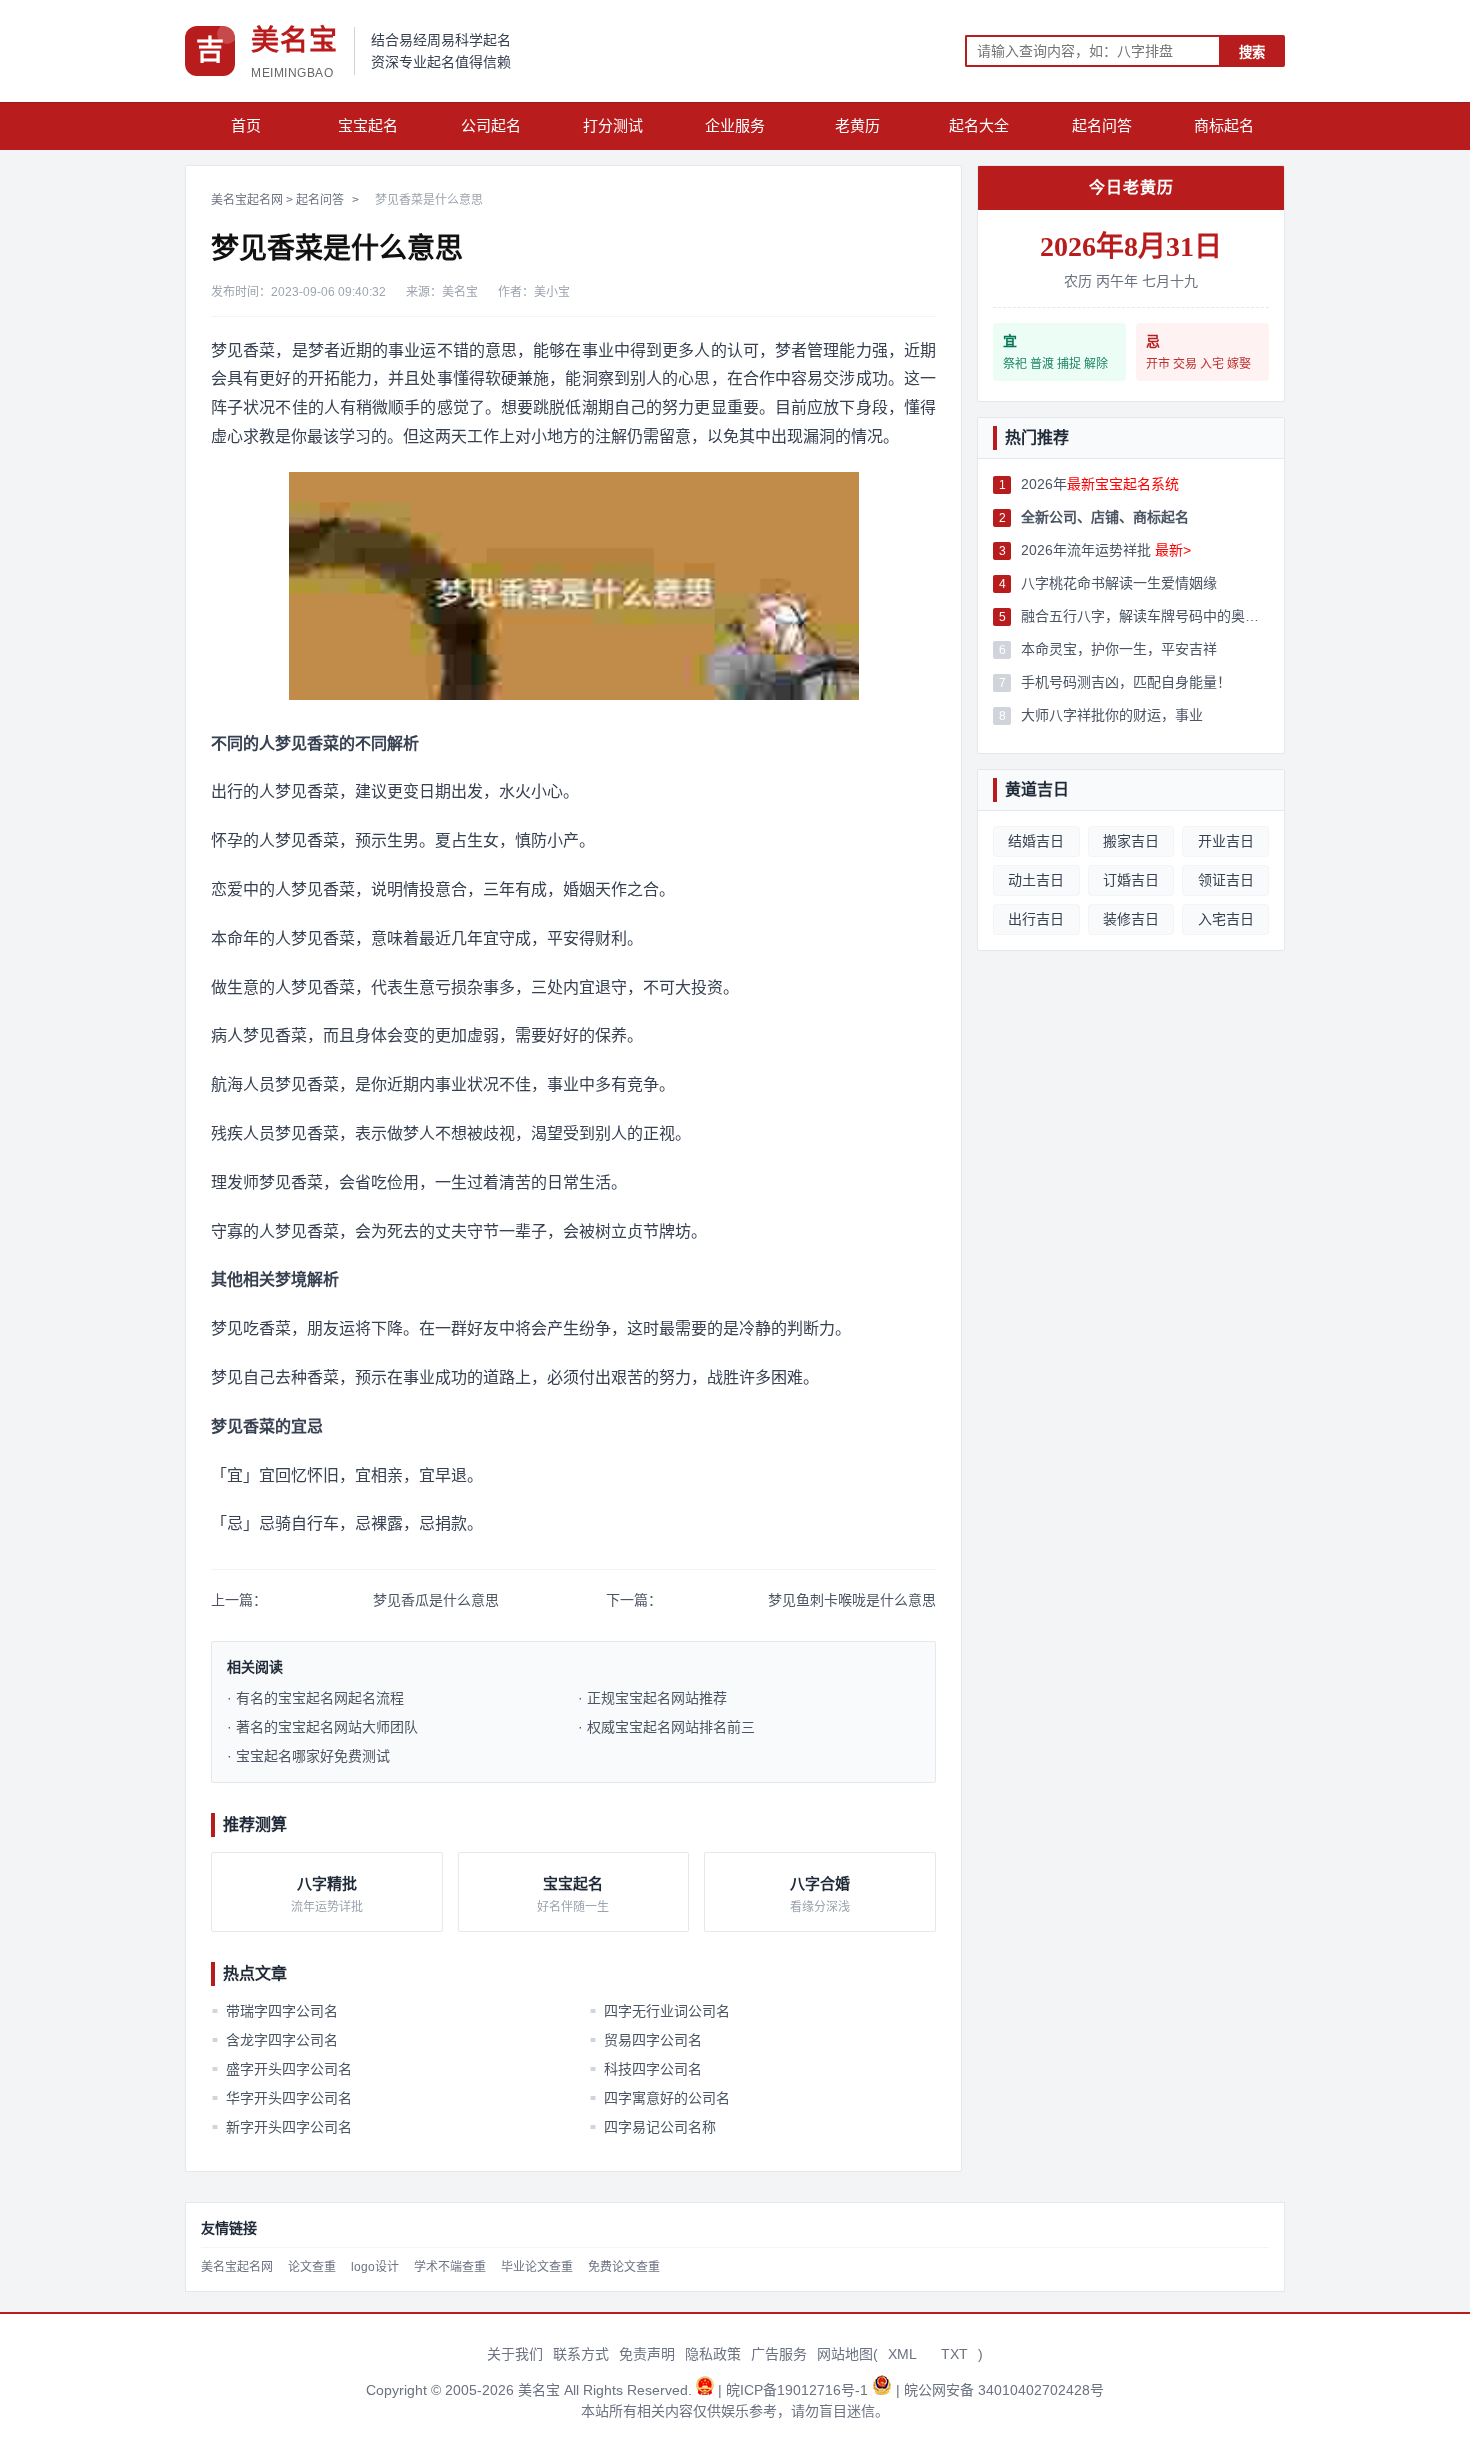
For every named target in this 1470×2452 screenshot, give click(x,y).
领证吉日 (1226, 880)
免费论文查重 (624, 2267)
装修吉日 (1131, 919)
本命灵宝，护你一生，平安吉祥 (1119, 649)
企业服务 (735, 125)
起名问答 (1102, 125)
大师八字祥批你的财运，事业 (1112, 715)
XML (902, 2354)
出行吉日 (1036, 919)
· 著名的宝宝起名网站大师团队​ (322, 1727)
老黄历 (857, 125)
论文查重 (312, 2267)
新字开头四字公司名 (282, 2127)
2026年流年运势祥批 (1106, 550)
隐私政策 (713, 2354)
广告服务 (779, 2354)
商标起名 (1224, 125)
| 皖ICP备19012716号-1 (795, 2390)
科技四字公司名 (645, 2069)
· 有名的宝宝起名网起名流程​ (315, 1698)
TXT (954, 2354)
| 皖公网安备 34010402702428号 (1000, 2390)
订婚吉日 (1131, 880)
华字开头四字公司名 (282, 2098)
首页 (246, 125)
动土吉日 (1036, 880)
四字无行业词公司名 (659, 2011)
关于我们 (515, 2354)
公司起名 (491, 125)
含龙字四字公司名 (275, 2040)
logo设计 (375, 2267)
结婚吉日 (1036, 841)
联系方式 (581, 2354)
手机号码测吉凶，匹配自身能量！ (1126, 682)
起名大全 (979, 125)
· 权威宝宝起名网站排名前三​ (666, 1727)
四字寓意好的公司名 (659, 2098)
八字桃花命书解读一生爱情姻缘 (1119, 583)
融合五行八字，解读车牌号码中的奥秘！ (1145, 616)
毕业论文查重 (537, 2267)
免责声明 (647, 2354)
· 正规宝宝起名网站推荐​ (652, 1698)
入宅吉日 (1226, 919)
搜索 (1252, 52)
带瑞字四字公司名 (275, 2011)
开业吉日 (1226, 841)
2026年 (1100, 484)
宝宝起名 (368, 125)
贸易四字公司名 (645, 2040)
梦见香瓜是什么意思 (436, 1600)
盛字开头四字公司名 (282, 2069)
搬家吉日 (1131, 841)
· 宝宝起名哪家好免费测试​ (308, 1756)
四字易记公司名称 (652, 2127)
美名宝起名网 (247, 200)
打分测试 (613, 125)
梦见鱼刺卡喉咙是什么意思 (852, 1600)
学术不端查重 (450, 2267)
